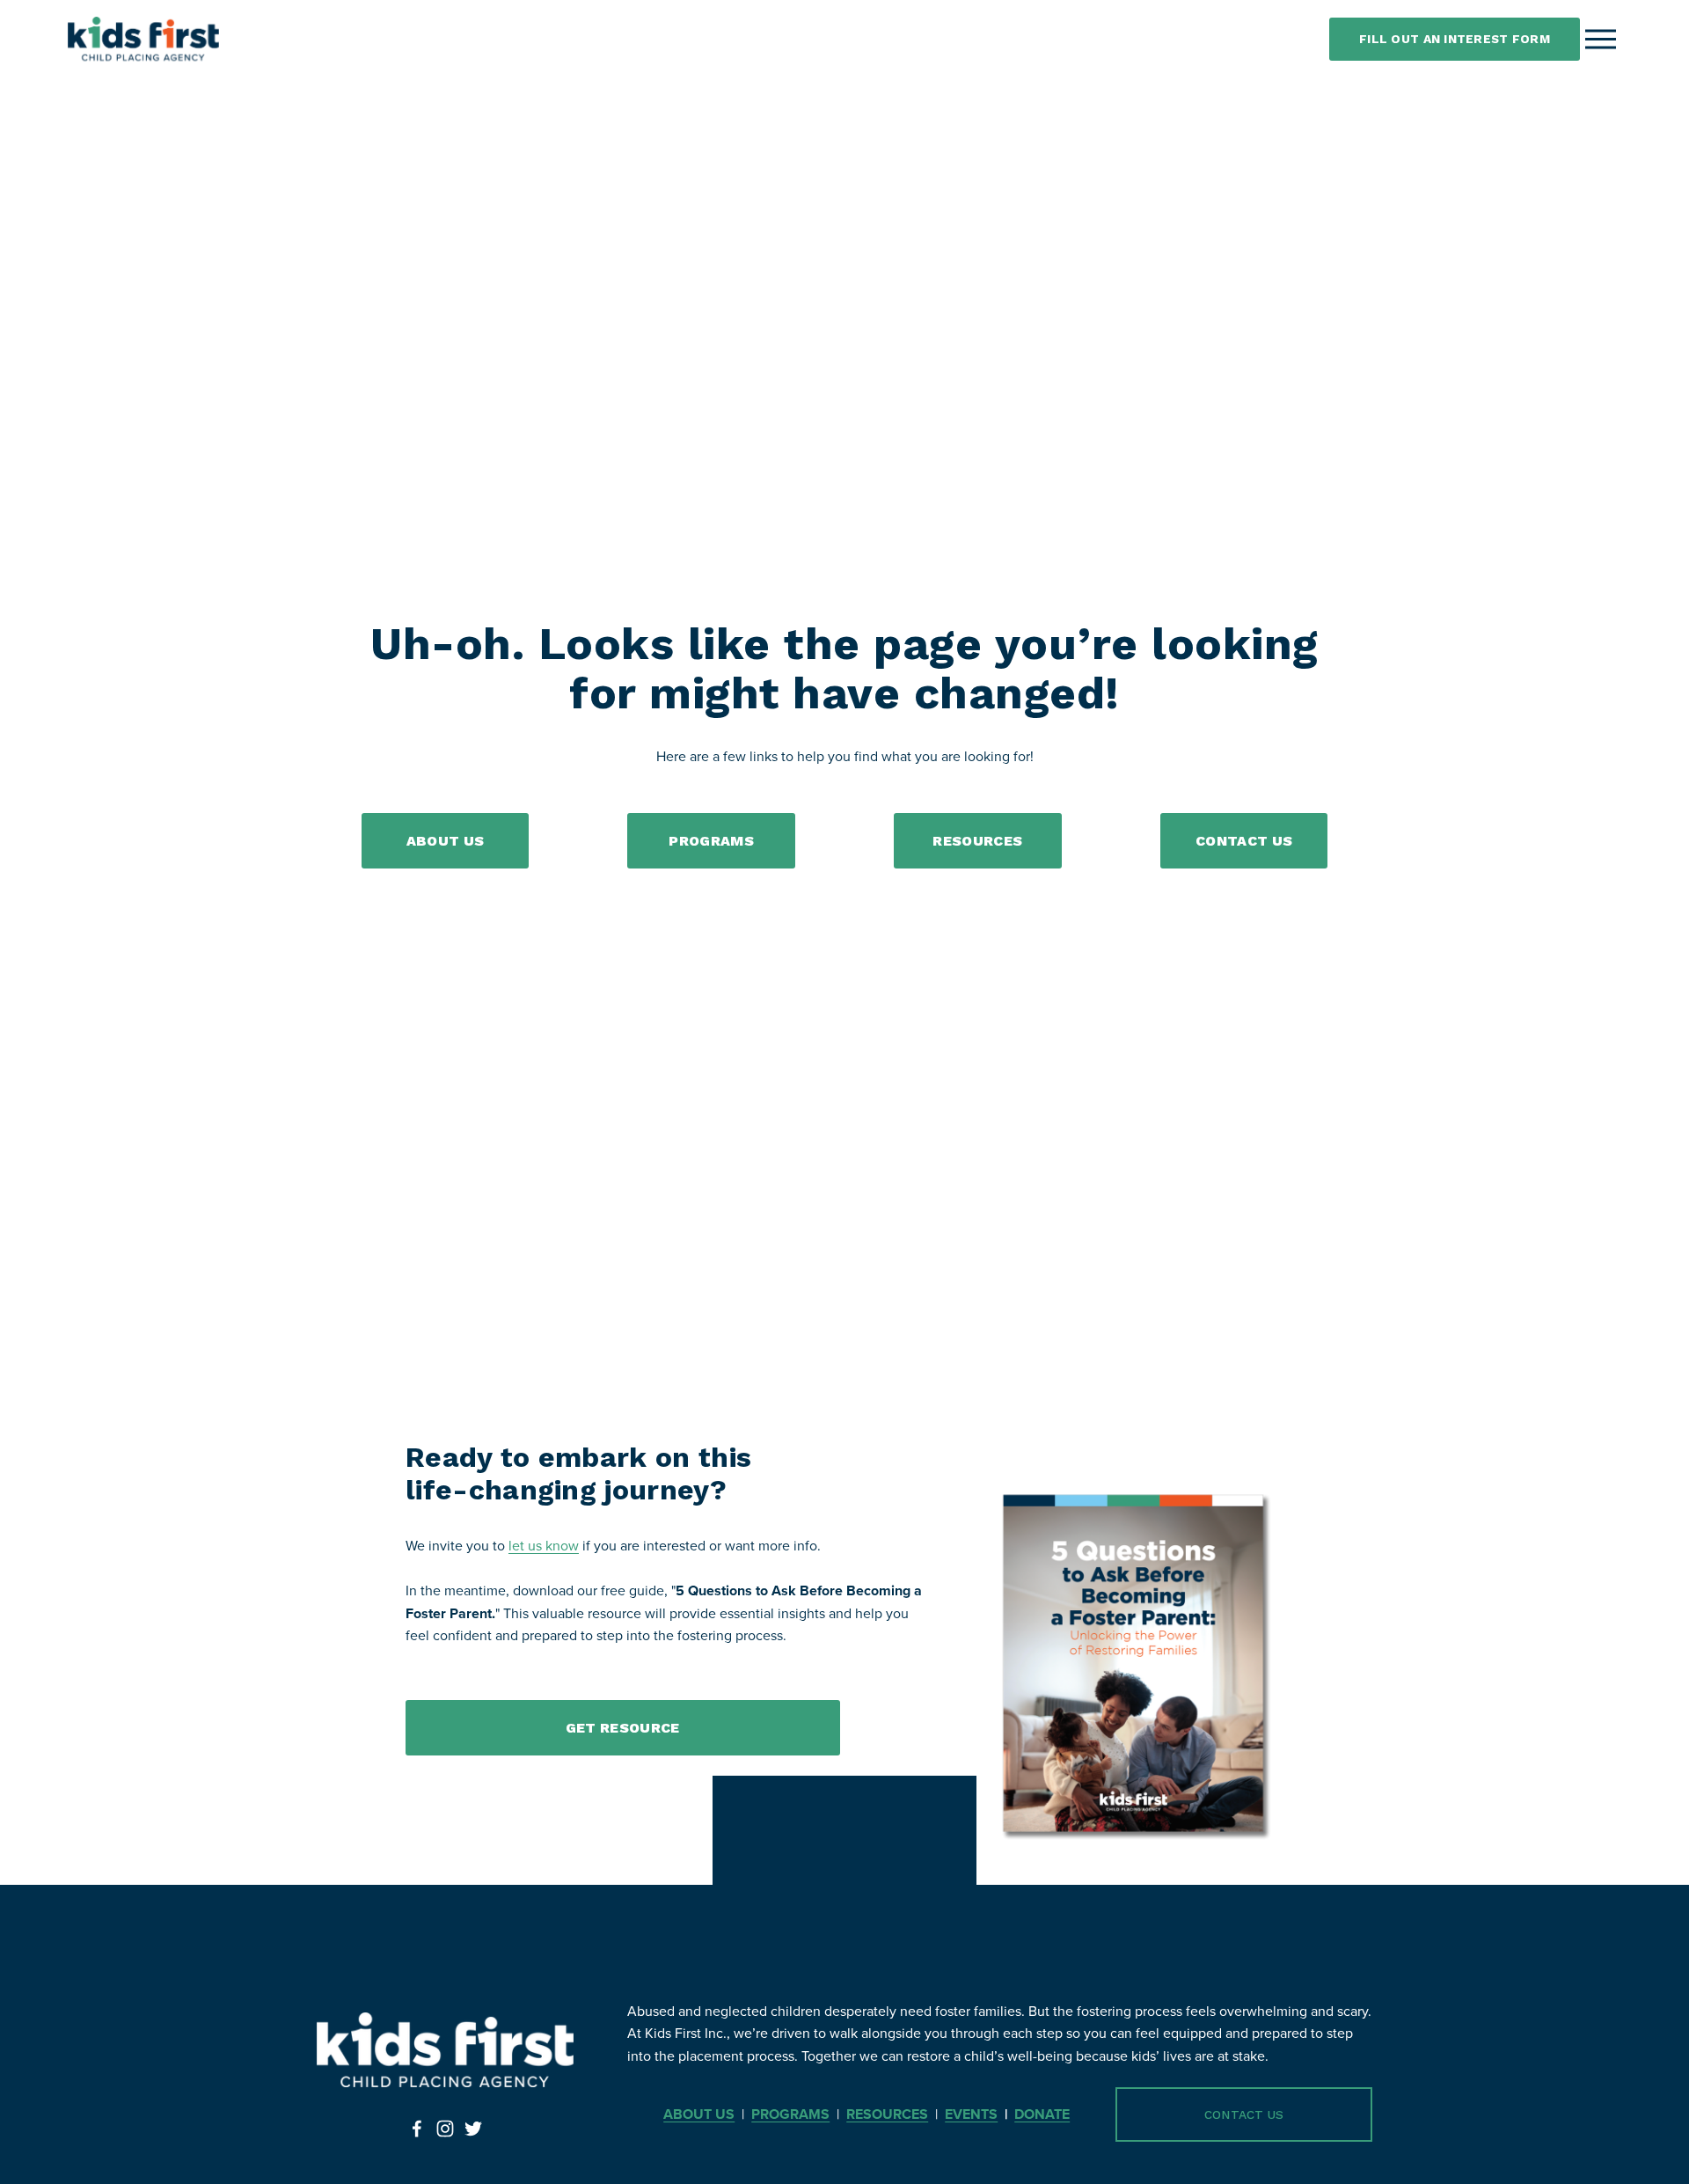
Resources (977, 841)
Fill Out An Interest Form (1455, 39)
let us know (544, 1545)
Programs (711, 841)
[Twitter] (473, 2129)
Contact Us (1244, 841)
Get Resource (623, 1728)
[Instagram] (445, 2129)
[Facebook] (417, 2129)
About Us (446, 841)
